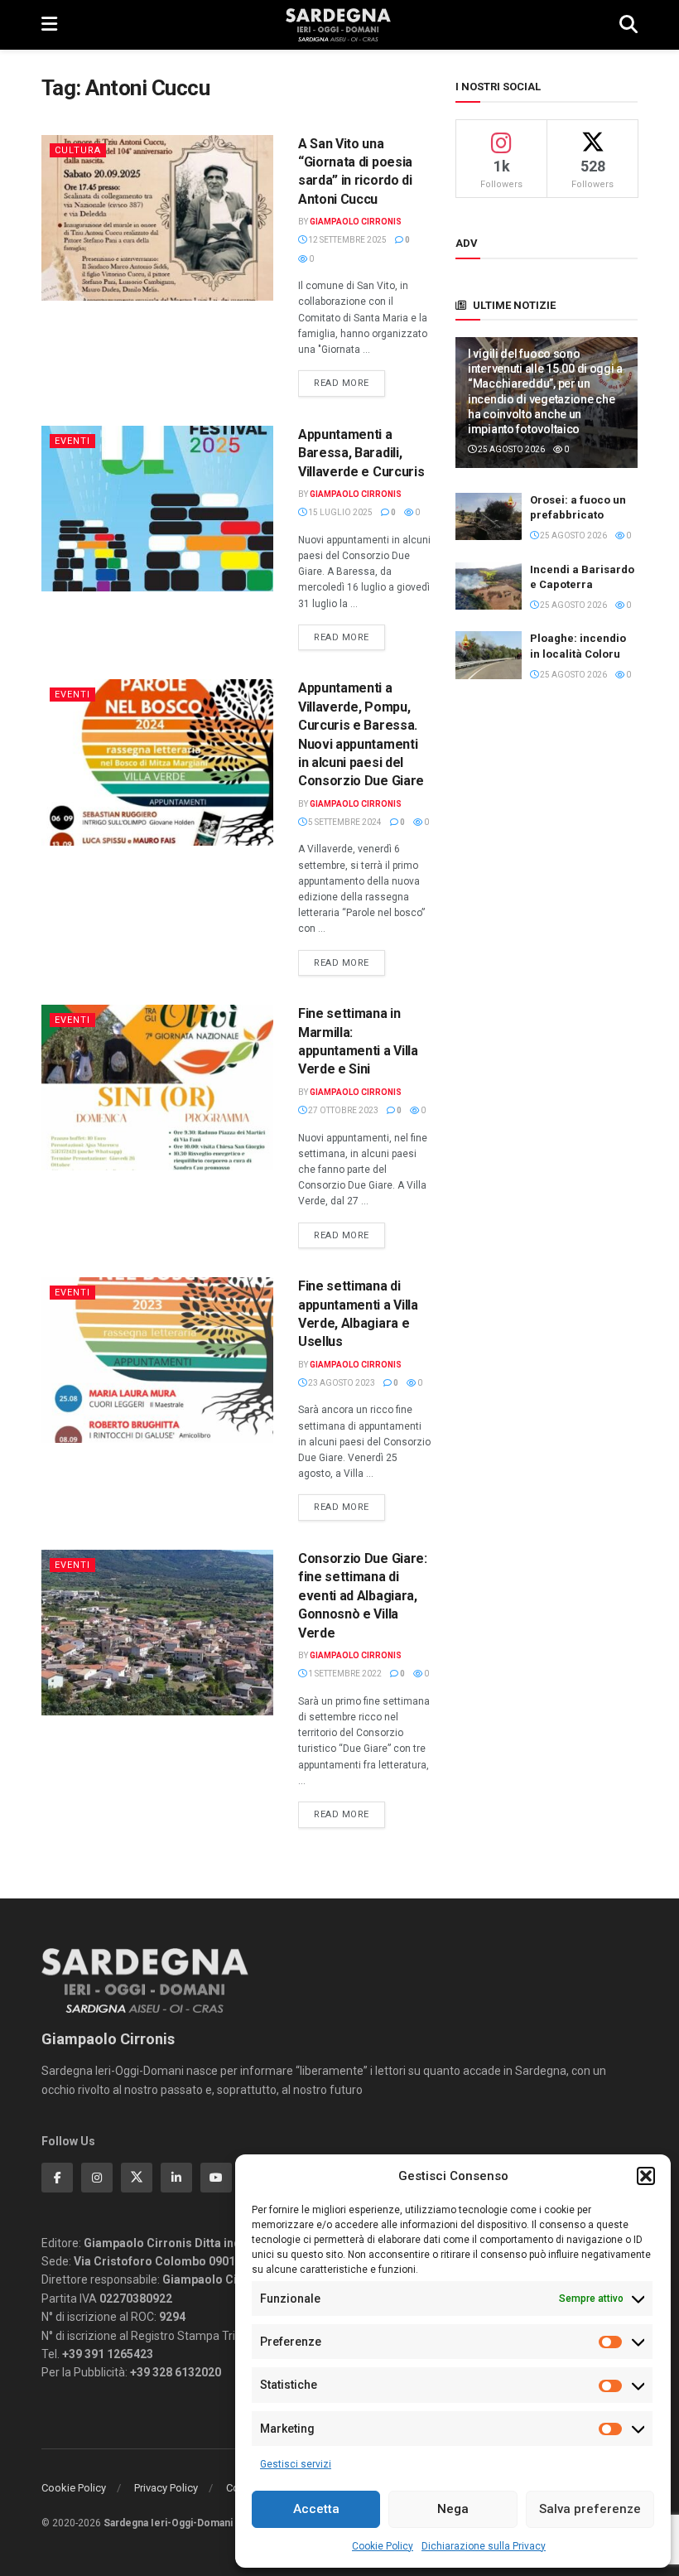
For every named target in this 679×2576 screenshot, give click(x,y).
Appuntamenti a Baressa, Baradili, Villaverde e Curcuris (361, 453)
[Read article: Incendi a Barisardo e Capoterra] (489, 586)
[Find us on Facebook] (57, 2178)
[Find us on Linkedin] (176, 2178)
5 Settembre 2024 (344, 822)
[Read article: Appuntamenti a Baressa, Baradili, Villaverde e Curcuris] (157, 509)
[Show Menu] (49, 25)
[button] (646, 2176)
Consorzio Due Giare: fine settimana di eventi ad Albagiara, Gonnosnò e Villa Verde (363, 1596)
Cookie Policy (383, 2546)
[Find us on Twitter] (137, 2178)
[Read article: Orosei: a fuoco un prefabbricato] (489, 516)
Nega (453, 2509)
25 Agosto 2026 (510, 449)
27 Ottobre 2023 (342, 1110)
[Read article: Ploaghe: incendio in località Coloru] (489, 655)
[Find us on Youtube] (216, 2178)
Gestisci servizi (296, 2464)
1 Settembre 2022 (344, 1674)
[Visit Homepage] (338, 25)
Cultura (78, 150)
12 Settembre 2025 (347, 240)
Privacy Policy (166, 2488)
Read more (349, 383)
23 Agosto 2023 (341, 1383)
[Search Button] (628, 25)
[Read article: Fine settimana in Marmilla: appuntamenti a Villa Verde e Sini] (157, 1088)
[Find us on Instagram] (97, 2178)
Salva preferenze (590, 2509)
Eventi (72, 441)
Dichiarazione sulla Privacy (484, 2546)
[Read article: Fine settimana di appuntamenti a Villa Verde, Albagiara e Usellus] (157, 1360)
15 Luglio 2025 (339, 512)
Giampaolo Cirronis (356, 222)
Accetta (316, 2509)
